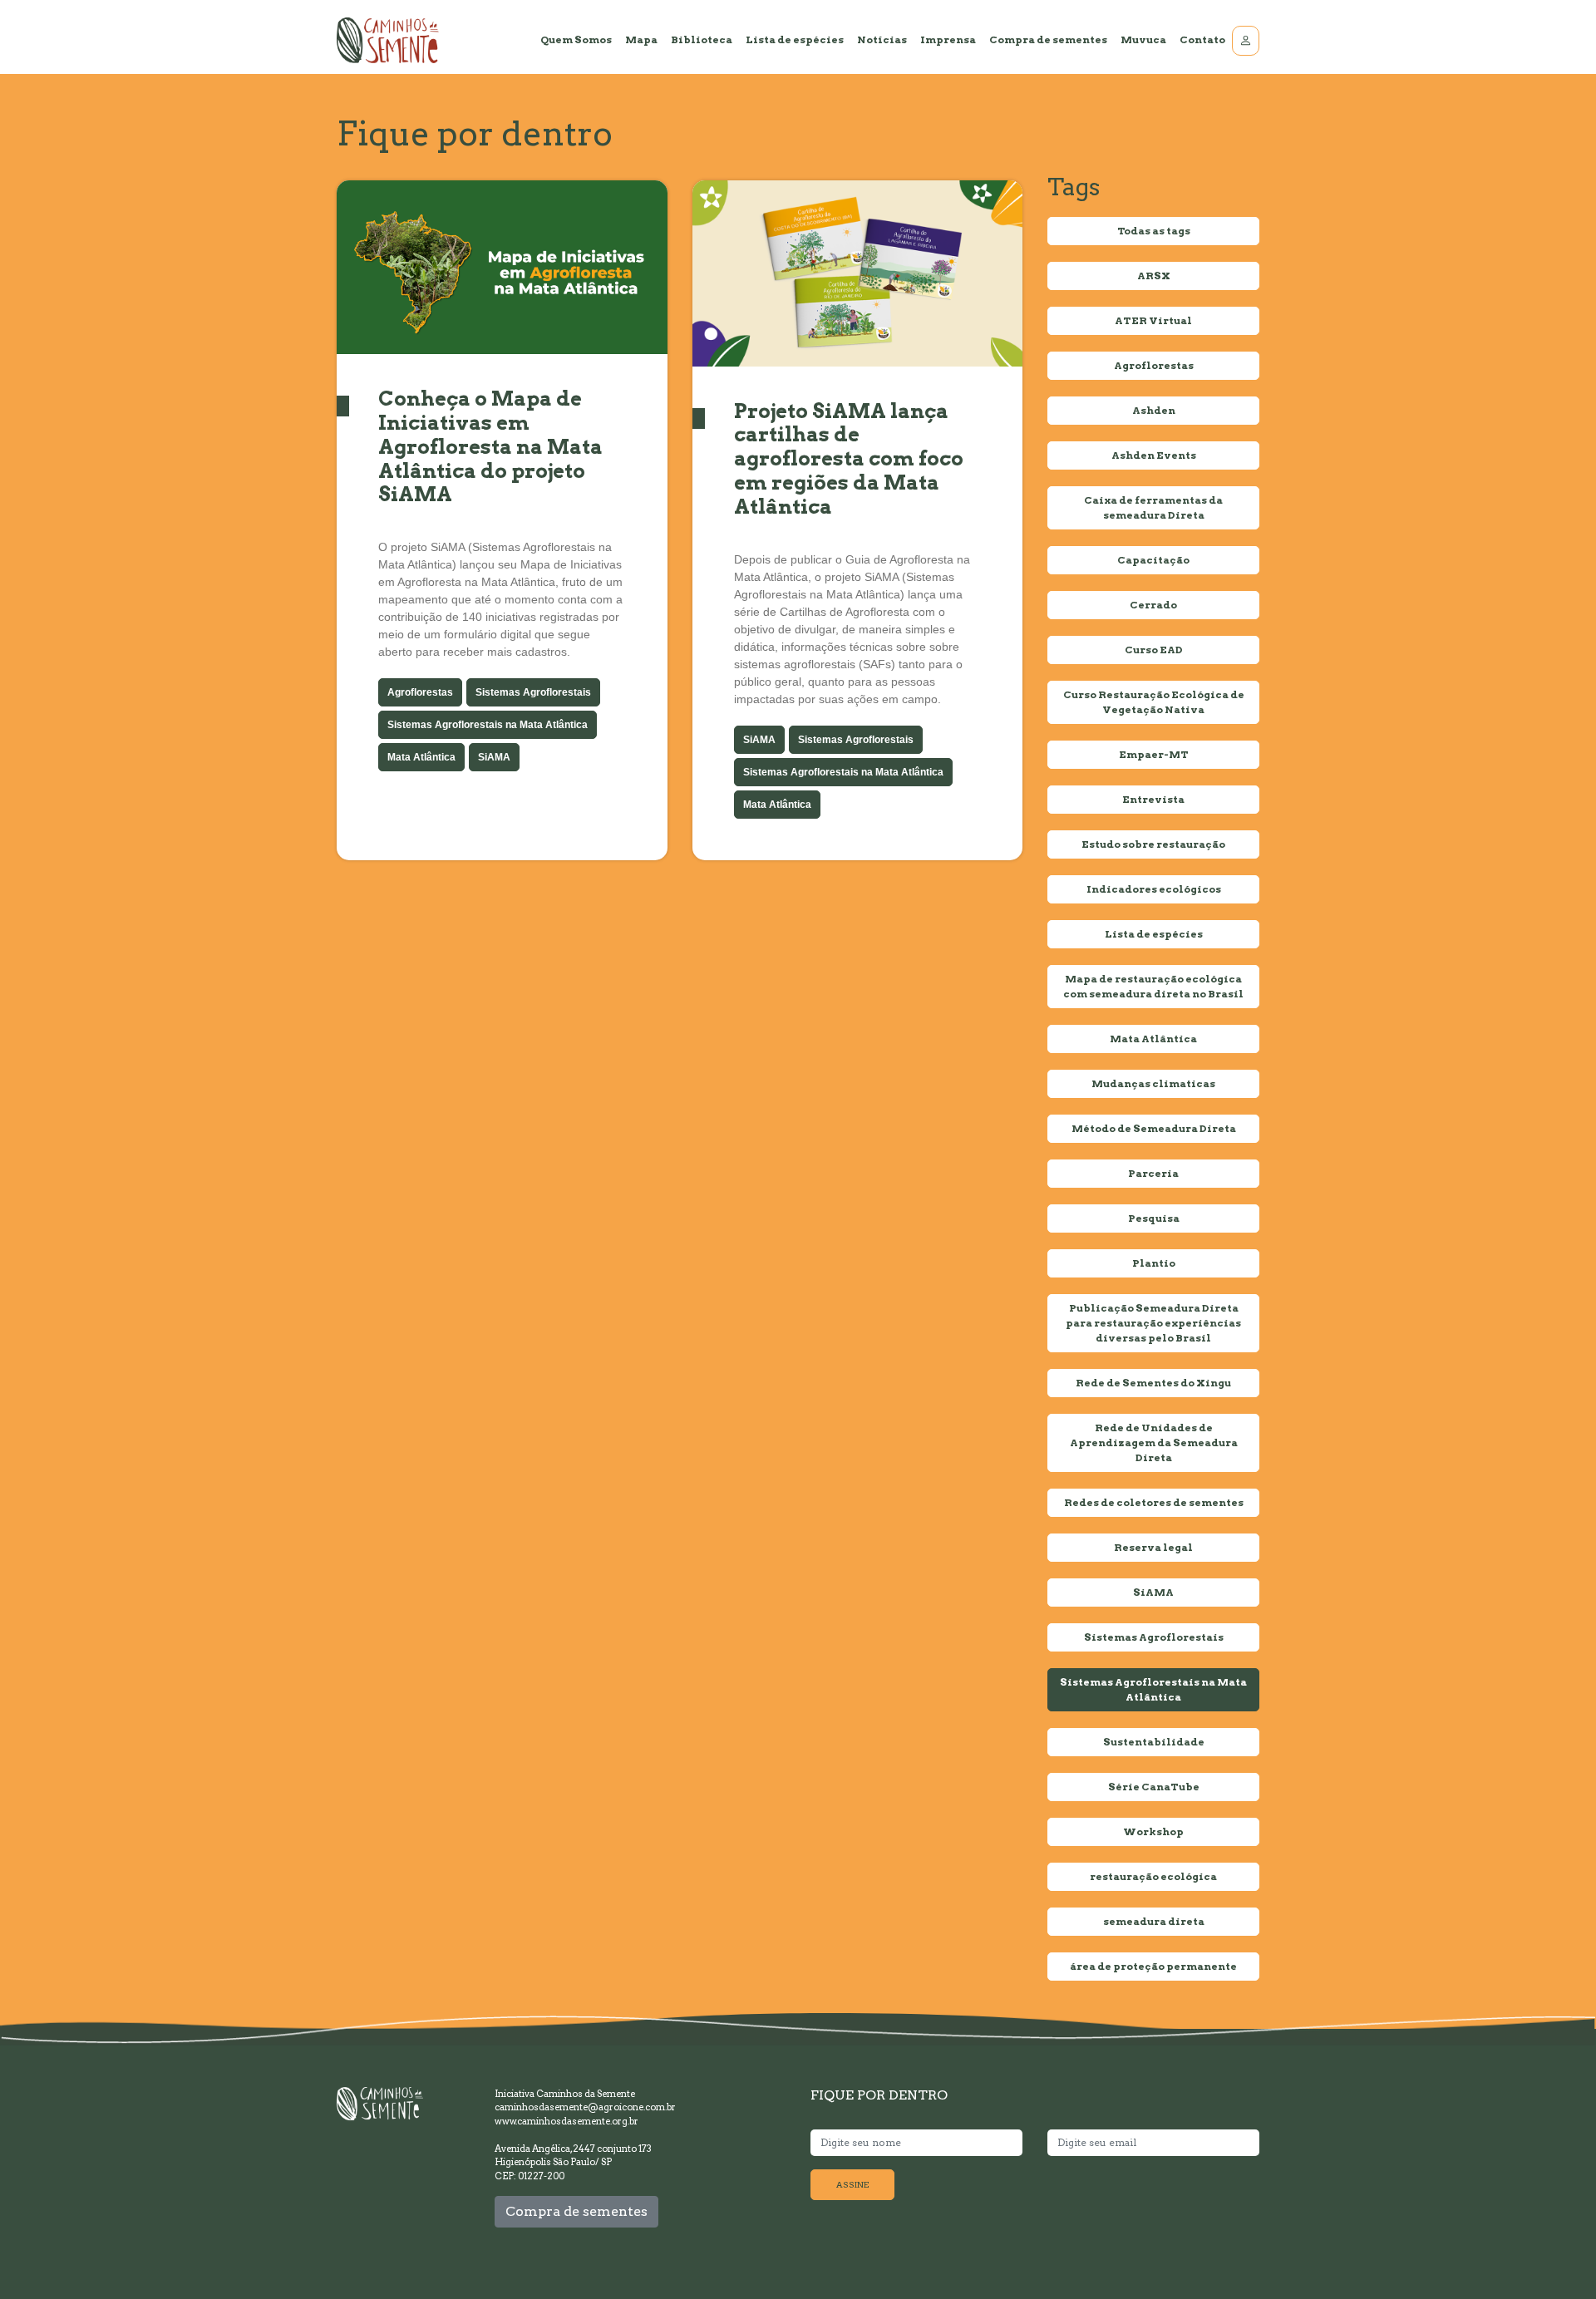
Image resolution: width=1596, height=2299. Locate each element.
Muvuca (1143, 39)
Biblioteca (702, 39)
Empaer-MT (1154, 754)
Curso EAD (1154, 650)
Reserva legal (1153, 1547)
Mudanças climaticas (1153, 1083)
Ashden (1154, 410)
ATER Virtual (1153, 320)
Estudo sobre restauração (1153, 844)
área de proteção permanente (1153, 1966)
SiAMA (494, 757)
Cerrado (1153, 605)
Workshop (1153, 1831)
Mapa (641, 39)
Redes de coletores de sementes (1154, 1502)
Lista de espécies (795, 39)
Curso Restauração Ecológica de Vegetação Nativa (1154, 702)
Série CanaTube (1154, 1787)
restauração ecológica (1153, 1876)
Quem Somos (576, 39)
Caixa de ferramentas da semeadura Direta (1153, 507)
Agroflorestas (420, 692)
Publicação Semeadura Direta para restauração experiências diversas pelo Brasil (1153, 1323)
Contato (1202, 39)
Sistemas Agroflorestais (533, 692)
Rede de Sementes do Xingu (1153, 1383)
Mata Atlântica (421, 757)
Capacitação (1153, 560)
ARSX (1154, 276)
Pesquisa (1154, 1218)
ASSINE (852, 2184)
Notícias (882, 39)
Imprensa (948, 39)
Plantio (1154, 1263)
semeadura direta (1154, 1921)
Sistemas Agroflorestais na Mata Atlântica (488, 725)
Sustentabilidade (1154, 1742)
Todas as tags (1154, 231)
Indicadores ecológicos (1154, 889)
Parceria (1153, 1173)
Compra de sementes (1048, 39)
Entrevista (1153, 799)
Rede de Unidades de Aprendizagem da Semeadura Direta (1154, 1442)
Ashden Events (1154, 455)
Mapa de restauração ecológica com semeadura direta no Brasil (1153, 986)
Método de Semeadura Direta (1154, 1128)
